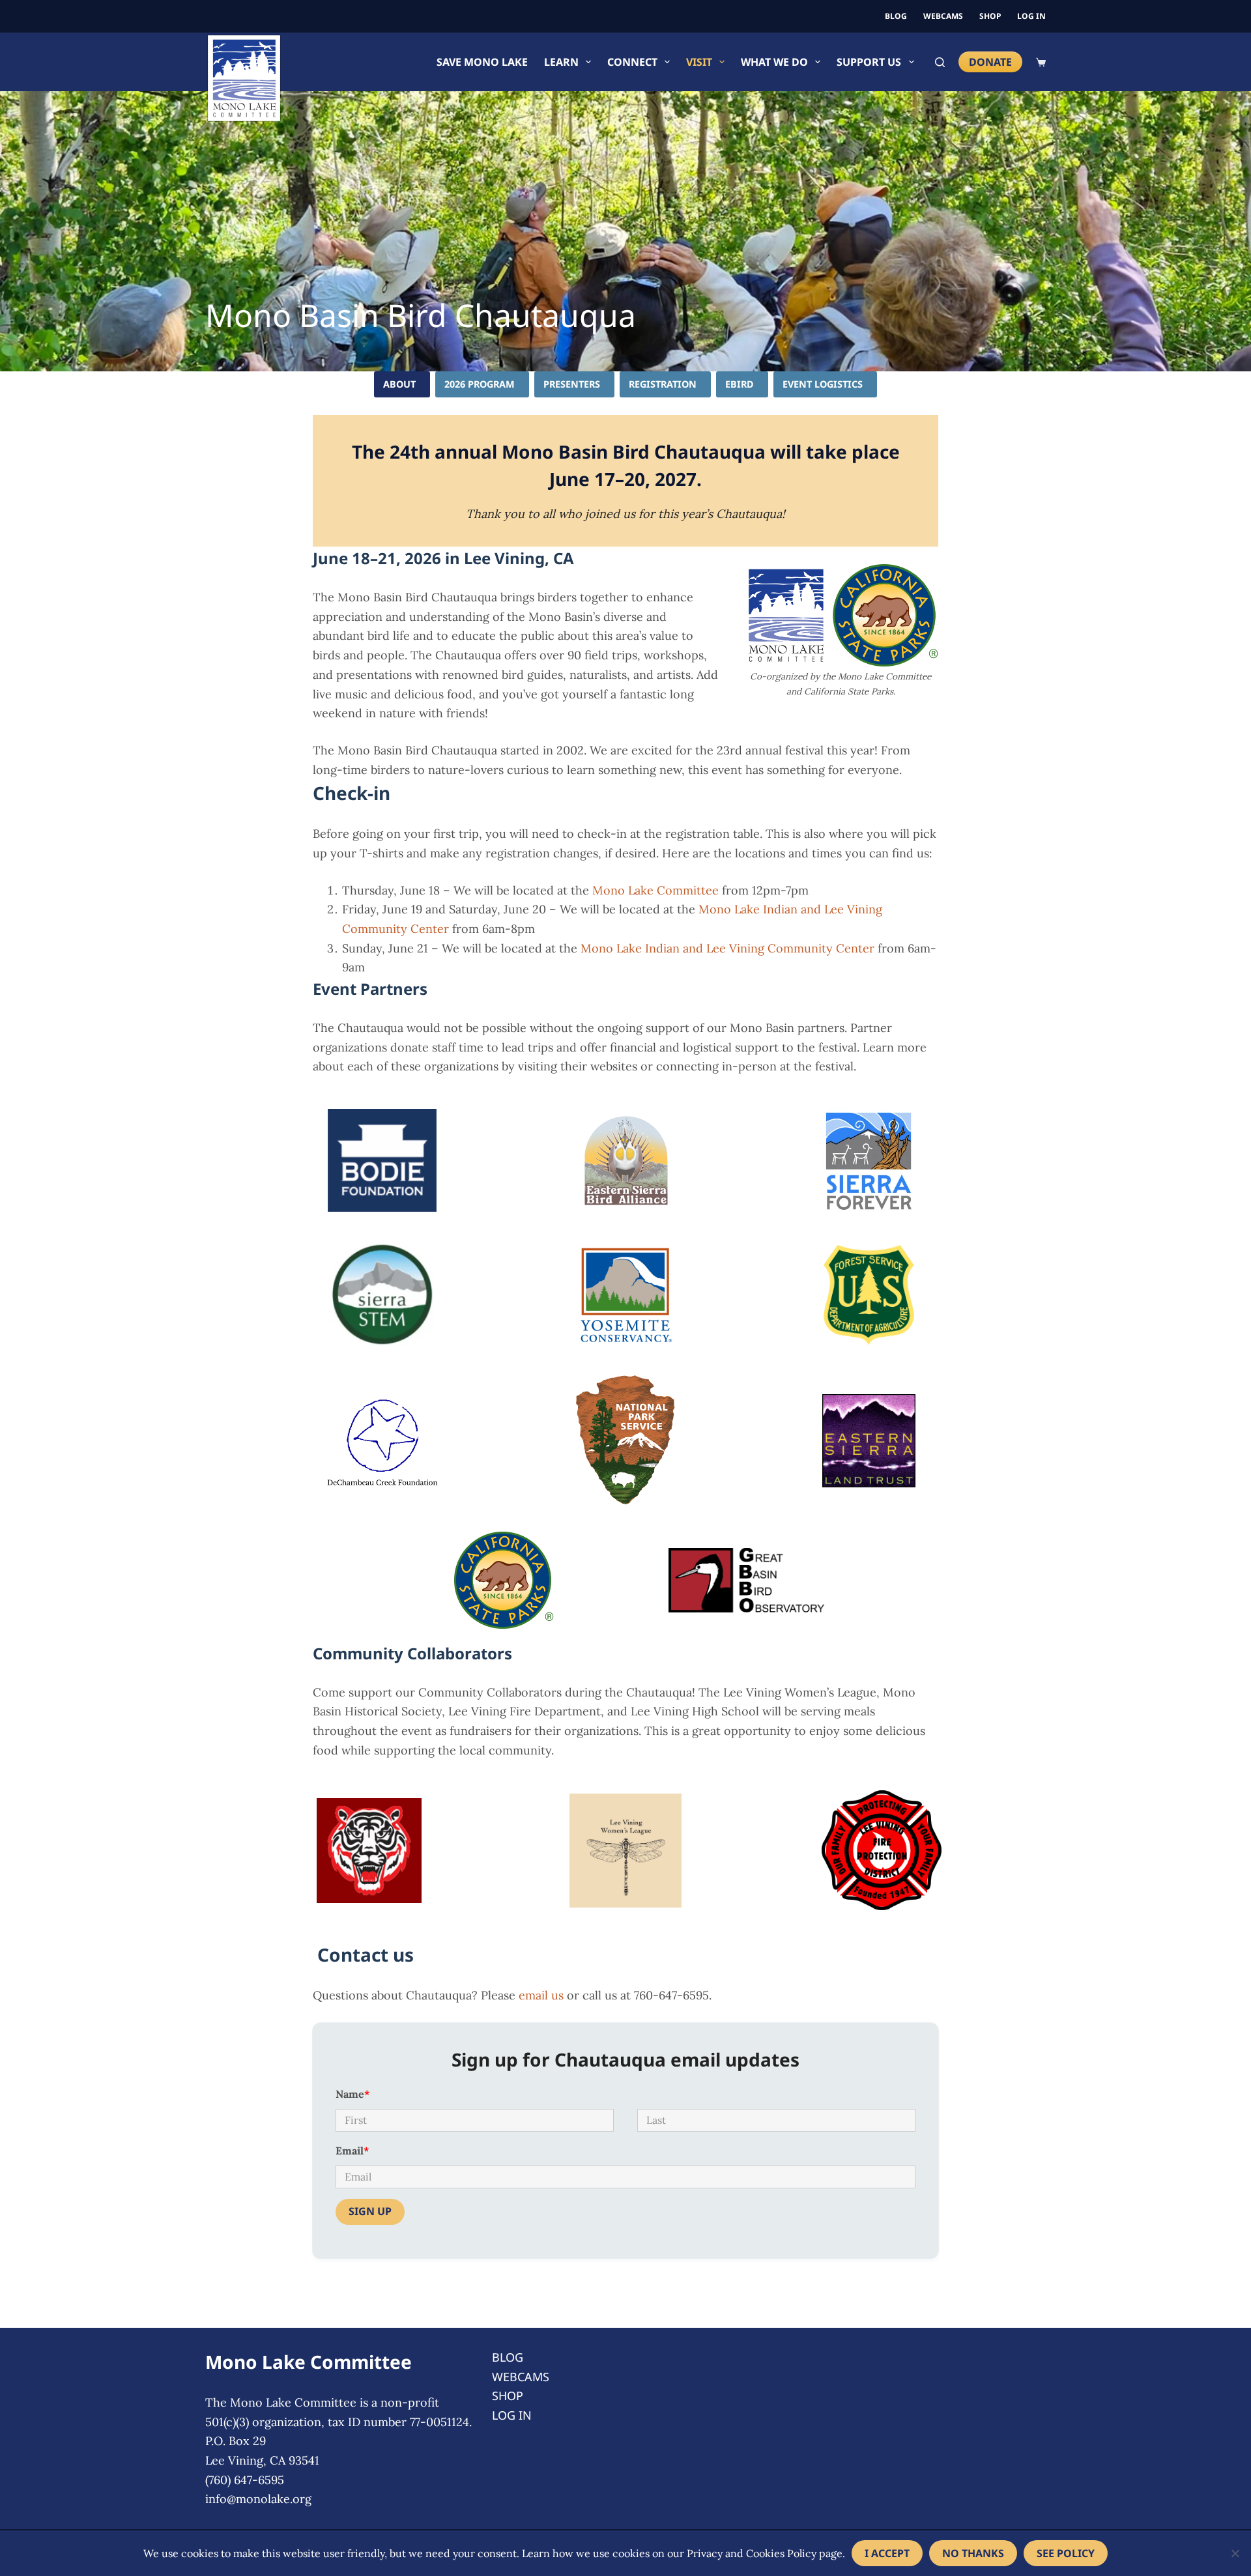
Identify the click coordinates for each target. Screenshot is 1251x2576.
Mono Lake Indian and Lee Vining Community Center (727, 948)
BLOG (896, 16)
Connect (632, 62)
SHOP (990, 16)
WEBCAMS (943, 16)
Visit (699, 62)
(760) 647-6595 (245, 2480)
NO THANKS (973, 2553)
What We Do (774, 62)
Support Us (869, 62)
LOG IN (1031, 16)
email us (541, 1995)
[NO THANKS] (1235, 2553)
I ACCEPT (887, 2553)
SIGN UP (370, 2211)
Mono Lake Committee (655, 890)
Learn (561, 62)
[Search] (940, 62)
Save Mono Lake (482, 62)
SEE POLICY (1066, 2553)
